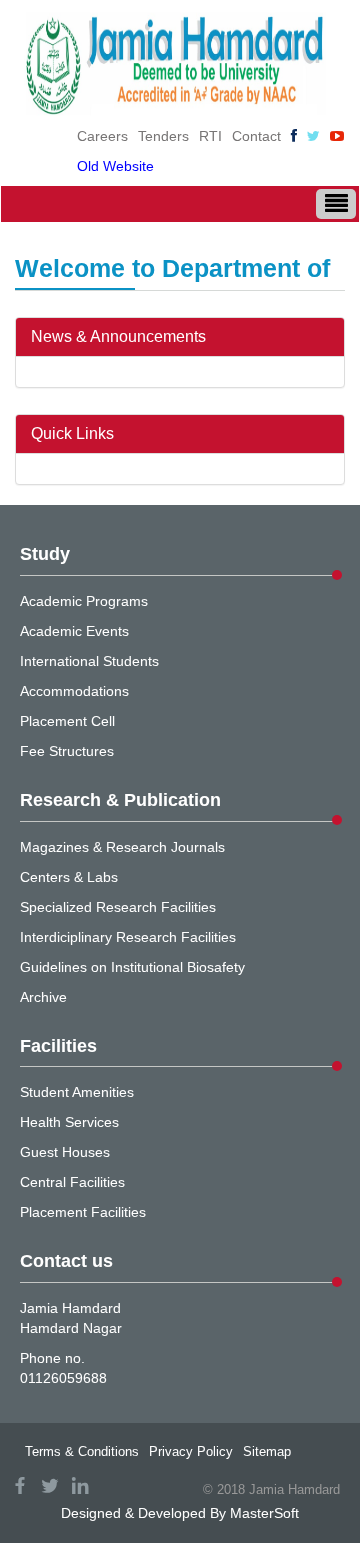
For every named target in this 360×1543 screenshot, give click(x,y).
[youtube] (337, 136)
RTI (210, 136)
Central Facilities (72, 1182)
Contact (256, 136)
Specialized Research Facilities (118, 907)
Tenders (163, 136)
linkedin (80, 1485)
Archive (43, 997)
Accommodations (74, 691)
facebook (20, 1485)
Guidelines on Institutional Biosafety (132, 967)
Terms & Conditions (82, 1451)
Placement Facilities (83, 1212)
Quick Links (72, 433)
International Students (89, 661)
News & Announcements (118, 336)
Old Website (115, 166)
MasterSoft (264, 1513)
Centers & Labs (69, 877)
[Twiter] (313, 136)
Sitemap (267, 1451)
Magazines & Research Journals (122, 847)
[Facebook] (294, 136)
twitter (50, 1485)
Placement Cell (67, 721)
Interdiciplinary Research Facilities (128, 937)
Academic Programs (84, 601)
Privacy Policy (191, 1451)
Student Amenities (77, 1092)
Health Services (69, 1122)
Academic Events (74, 631)
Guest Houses (65, 1152)
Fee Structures (67, 751)
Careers (102, 136)
